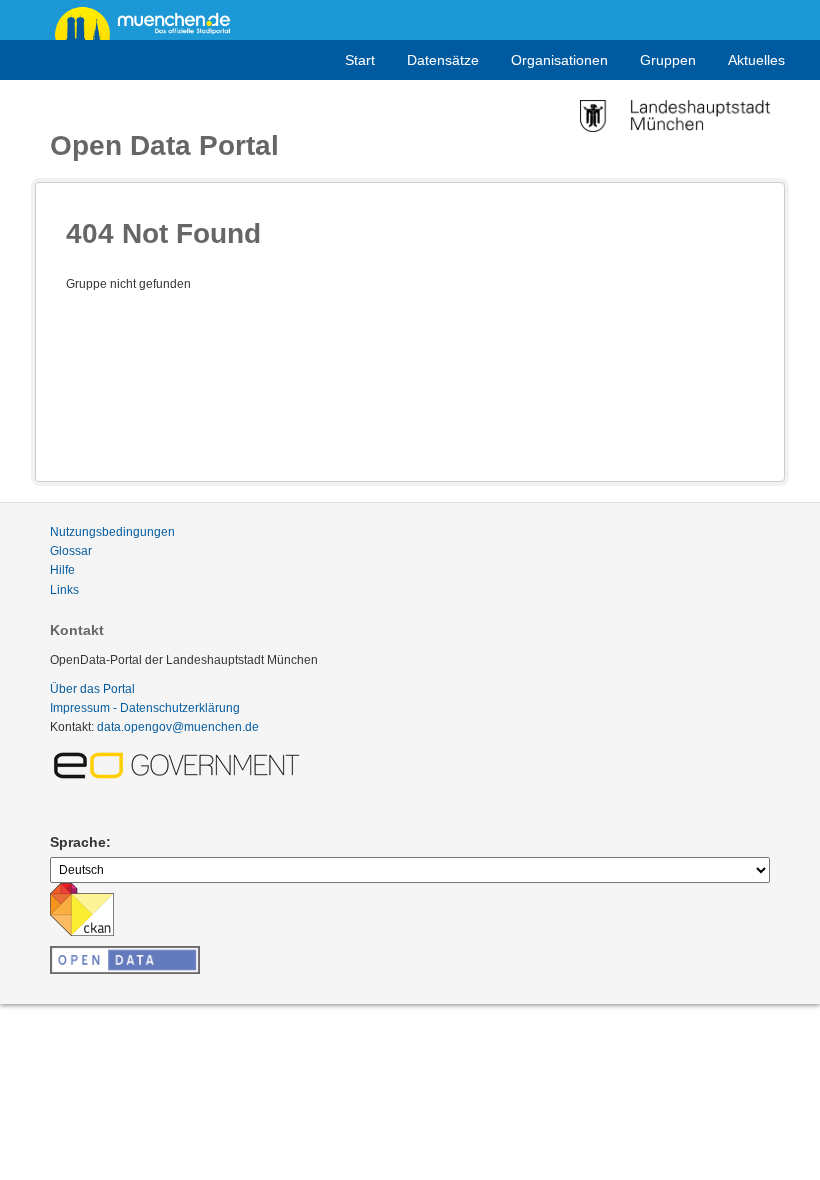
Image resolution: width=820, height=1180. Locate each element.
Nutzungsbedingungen (112, 532)
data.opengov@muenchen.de (178, 727)
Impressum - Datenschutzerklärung (145, 708)
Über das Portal (92, 689)
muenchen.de (150, 22)
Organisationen (559, 60)
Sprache (78, 842)
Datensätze (443, 60)
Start (360, 60)
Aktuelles (756, 60)
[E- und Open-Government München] (180, 764)
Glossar (71, 551)
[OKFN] (125, 954)
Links (64, 590)
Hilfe (62, 570)
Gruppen (668, 60)
